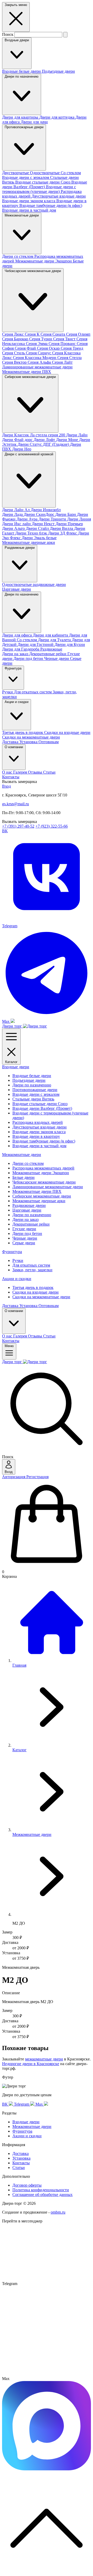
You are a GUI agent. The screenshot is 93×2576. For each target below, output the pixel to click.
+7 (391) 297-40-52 (18, 826)
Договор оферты (27, 2185)
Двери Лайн (77, 435)
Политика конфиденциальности (41, 2190)
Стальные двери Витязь (33, 1099)
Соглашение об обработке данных (42, 2195)
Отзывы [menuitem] (36, 1336)
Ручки (8, 692)
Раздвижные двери (20, 548)
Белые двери (24, 1177)
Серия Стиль (14, 353)
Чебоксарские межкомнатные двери (33, 271)
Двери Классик (16, 435)
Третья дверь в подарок (23, 732)
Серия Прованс (63, 344)
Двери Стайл (38, 528)
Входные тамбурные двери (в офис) (51, 205)
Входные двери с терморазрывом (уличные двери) (39, 189)
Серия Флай (26, 348)
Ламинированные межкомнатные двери (37, 367)
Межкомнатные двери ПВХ (27, 372)
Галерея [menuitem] (21, 1336)
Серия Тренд (72, 348)
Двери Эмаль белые (39, 538)
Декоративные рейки (48, 654)
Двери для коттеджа (57, 117)
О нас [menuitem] (8, 1336)
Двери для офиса (17, 635)
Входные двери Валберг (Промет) (45, 184)
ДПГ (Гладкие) (56, 444)
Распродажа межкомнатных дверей (43, 1168)
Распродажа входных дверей (38, 1122)
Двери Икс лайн (17, 524)
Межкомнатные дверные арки (29, 542)
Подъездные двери (58, 71)
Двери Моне (68, 440)
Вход (6, 786)
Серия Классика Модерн (35, 358)
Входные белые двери (22, 71)
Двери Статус (30, 444)
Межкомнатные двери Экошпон (44, 261)
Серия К (33, 334)
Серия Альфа (40, 362)
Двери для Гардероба (21, 649)
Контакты (11, 777)
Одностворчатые (45, 173)
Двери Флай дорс (18, 440)
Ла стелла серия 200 (48, 435)
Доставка (11, 742)
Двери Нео (22, 449)
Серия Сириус (39, 353)
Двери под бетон (29, 658)
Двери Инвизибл (46, 510)
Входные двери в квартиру (36, 1136)
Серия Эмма (37, 344)
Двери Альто (14, 528)
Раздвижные (51, 649)
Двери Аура (28, 519)
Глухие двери (24, 1229)
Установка (29, 742)
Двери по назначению (22, 76)
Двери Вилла (62, 528)
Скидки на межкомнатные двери (31, 737)
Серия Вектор (15, 362)
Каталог (11, 1062)
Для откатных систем (33, 692)
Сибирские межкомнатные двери (30, 377)
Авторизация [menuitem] (14, 1477)
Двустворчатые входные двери (59, 196)
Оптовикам (49, 742)
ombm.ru (58, 2212)
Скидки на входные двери (67, 732)
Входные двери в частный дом (29, 210)
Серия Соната (53, 334)
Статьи (49, 772)
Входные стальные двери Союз (43, 182)
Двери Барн (66, 514)
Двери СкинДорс (40, 514)
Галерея (21, 772)
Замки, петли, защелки (32, 1270)
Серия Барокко (16, 339)
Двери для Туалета (55, 640)
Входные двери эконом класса (29, 201)
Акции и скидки (17, 702)
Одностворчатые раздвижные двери (34, 584)
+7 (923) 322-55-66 (52, 826)
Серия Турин (41, 339)
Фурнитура (13, 668)
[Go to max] (47, 2469)
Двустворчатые (16, 173)
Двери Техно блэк (32, 533)
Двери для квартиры (21, 117)
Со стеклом (71, 173)
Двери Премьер (69, 524)
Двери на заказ (16, 654)
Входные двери (17, 40)
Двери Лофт (45, 440)
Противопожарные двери (24, 127)
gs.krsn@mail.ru (16, 804)
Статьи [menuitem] (49, 1336)
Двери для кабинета (51, 635)
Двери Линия (79, 519)
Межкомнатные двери (22, 215)
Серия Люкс (13, 334)
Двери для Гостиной (36, 644)
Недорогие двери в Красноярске (31, 2064)
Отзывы (36, 772)
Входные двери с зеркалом (26, 177)
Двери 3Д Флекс (63, 533)
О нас (8, 772)
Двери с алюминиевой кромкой (29, 454)
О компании (14, 747)
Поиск (8, 34)
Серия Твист (65, 339)
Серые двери (24, 1243)
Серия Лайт (62, 362)
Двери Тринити (53, 519)
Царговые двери (17, 589)
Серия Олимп (78, 334)
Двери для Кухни (70, 644)
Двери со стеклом (18, 256)
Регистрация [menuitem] (37, 1477)
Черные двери (57, 658)
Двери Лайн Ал (16, 510)
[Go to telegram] (47, 2374)
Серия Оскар (49, 348)
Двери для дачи (34, 122)
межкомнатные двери (44, 2059)
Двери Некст (44, 524)
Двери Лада (13, 514)
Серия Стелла (69, 358)
